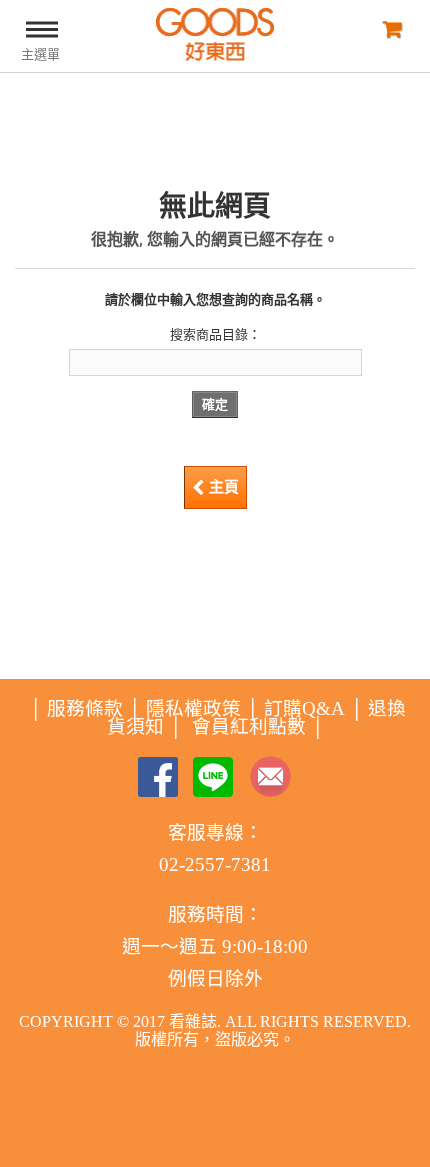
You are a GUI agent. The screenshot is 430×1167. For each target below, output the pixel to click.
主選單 (40, 54)
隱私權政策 (193, 708)
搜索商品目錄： (215, 334)
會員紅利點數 (249, 726)
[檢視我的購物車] (390, 28)
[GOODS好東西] (215, 34)
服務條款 (85, 708)
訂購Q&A (304, 708)
